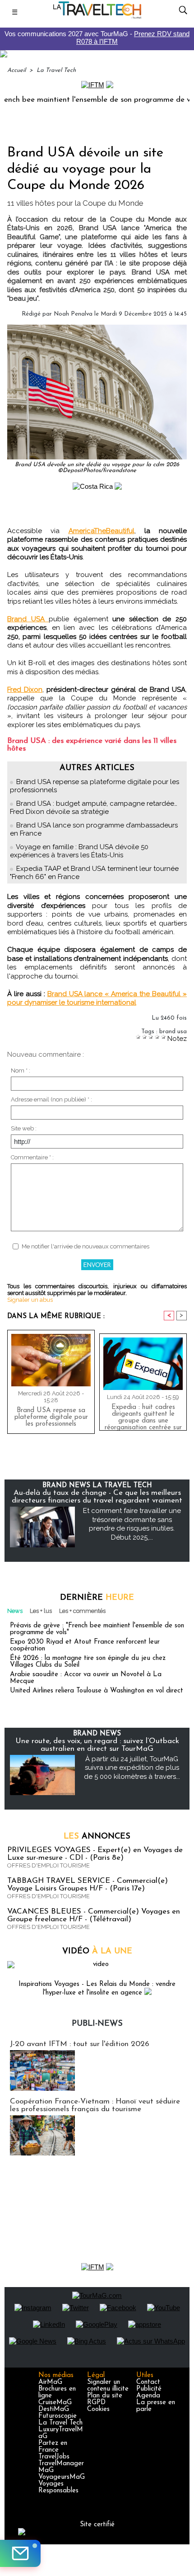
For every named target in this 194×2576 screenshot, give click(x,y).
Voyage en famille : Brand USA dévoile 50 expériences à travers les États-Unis (79, 851)
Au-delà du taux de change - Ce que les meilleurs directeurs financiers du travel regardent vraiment (97, 1497)
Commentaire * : (32, 1157)
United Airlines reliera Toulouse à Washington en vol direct (97, 1691)
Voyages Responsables (58, 2487)
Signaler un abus (30, 1300)
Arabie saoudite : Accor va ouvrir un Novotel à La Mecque (86, 1678)
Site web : (24, 1128)
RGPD (96, 2403)
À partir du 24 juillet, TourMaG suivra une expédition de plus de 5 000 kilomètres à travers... (132, 1768)
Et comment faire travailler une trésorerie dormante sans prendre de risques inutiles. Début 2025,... (132, 1524)
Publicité (149, 2389)
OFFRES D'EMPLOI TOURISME (48, 1865)
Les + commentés (82, 1611)
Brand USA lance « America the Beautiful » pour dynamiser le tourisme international (97, 998)
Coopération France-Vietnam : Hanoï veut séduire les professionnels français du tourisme (95, 2105)
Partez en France (53, 2447)
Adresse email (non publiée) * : (51, 1099)
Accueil (16, 70)
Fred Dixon (25, 690)
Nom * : (21, 1071)
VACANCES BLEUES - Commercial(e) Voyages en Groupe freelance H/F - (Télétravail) (94, 1915)
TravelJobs (54, 2457)
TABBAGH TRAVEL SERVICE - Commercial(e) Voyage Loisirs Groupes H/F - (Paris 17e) (88, 1885)
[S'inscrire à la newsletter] (20, 2553)
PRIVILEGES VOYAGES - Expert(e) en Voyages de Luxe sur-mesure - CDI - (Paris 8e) (95, 1854)
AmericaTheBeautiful (102, 531)
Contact (148, 2382)
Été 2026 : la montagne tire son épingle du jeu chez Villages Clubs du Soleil (88, 1662)
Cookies (98, 2409)
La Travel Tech (56, 70)
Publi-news (97, 2024)
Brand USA (28, 619)
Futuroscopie (58, 2416)
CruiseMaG (55, 2403)
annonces (97, 1837)
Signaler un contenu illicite (108, 2386)
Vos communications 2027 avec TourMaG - (97, 38)
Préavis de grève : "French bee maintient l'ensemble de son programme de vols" (97, 1629)
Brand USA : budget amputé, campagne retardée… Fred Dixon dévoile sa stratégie (94, 808)
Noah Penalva (73, 314)
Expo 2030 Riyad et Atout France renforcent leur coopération (85, 1645)
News (15, 1611)
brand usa (173, 1032)
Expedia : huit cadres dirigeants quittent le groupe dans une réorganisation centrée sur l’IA (143, 1415)
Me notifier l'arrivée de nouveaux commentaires (85, 1246)
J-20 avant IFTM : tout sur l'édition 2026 (80, 2044)
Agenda (148, 2396)
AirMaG (50, 2382)
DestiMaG (54, 2409)
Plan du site (105, 2396)
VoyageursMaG (62, 2477)
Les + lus (41, 1611)
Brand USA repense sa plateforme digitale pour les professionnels (51, 1417)
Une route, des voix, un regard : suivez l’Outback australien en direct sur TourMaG (97, 1745)
